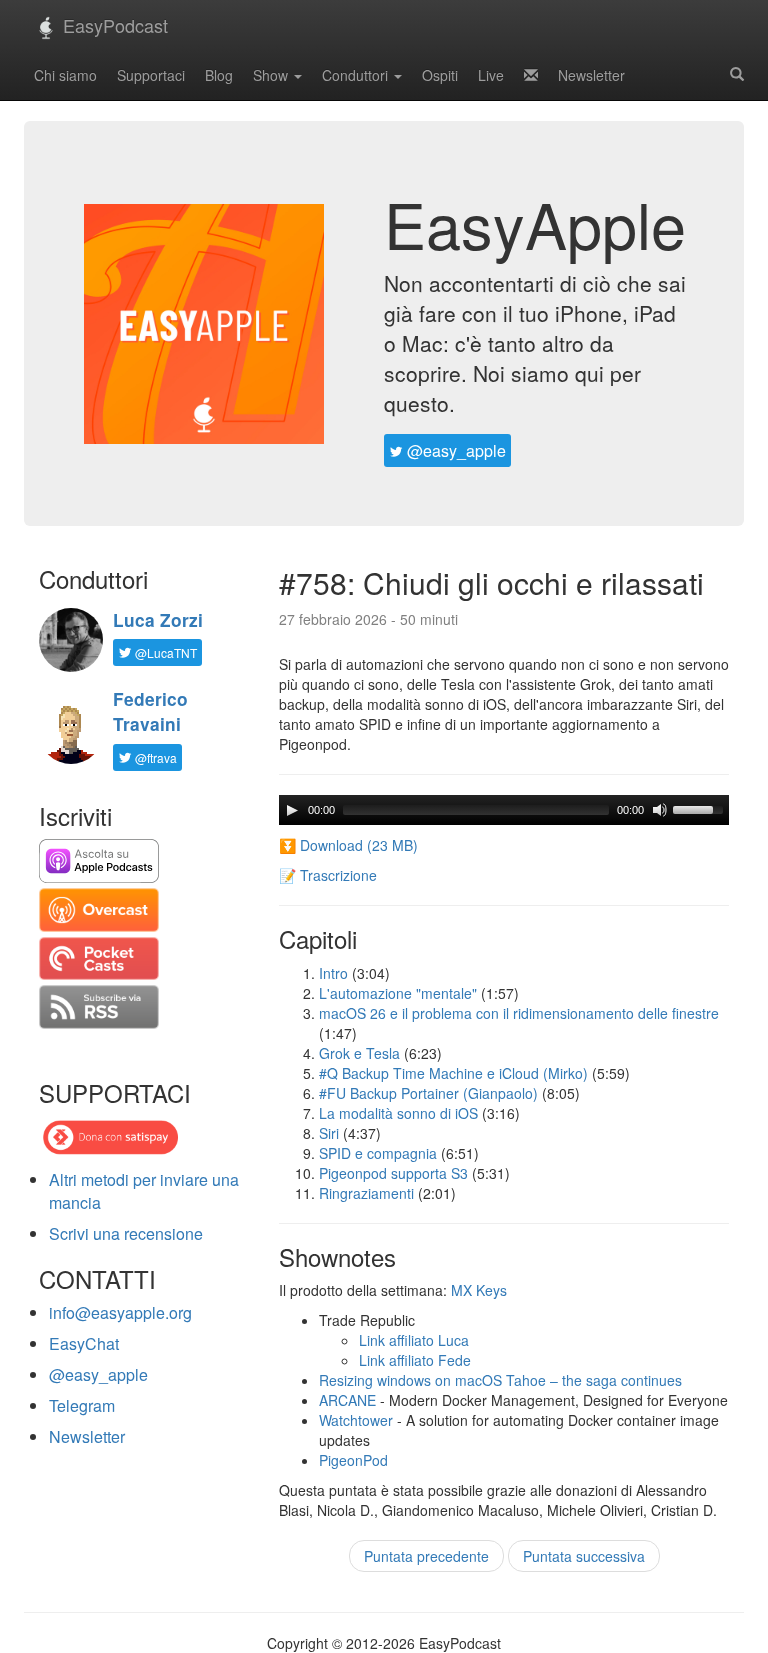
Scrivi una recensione (126, 1233)
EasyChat (84, 1343)
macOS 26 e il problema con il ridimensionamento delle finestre (519, 1013)
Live (491, 75)
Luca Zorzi (158, 620)
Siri (329, 1133)
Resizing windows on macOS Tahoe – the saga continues (500, 1380)
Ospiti (440, 75)
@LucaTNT (164, 652)
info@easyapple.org (120, 1312)
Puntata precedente (426, 1556)
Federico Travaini (150, 711)
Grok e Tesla (359, 1053)
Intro (333, 973)
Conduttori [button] (357, 75)
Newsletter (591, 75)
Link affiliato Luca (414, 1340)
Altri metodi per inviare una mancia (144, 1191)
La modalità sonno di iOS (398, 1113)
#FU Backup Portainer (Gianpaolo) (428, 1093)
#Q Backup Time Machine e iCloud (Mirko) (453, 1073)
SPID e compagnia (378, 1153)
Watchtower (356, 1420)
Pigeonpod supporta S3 (393, 1173)
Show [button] (272, 75)
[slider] (701, 808)
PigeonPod (353, 1460)
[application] (504, 810)
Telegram (82, 1405)
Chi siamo (65, 75)
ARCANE (347, 1400)
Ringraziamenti (366, 1193)
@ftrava (154, 757)
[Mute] (660, 810)
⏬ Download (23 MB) (348, 845)
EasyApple (535, 223)
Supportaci (151, 75)
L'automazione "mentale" (398, 993)
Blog (219, 75)
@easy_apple (454, 450)
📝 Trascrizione (328, 875)
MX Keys (479, 1290)
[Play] (292, 810)
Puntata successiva (584, 1556)
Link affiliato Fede (415, 1360)
